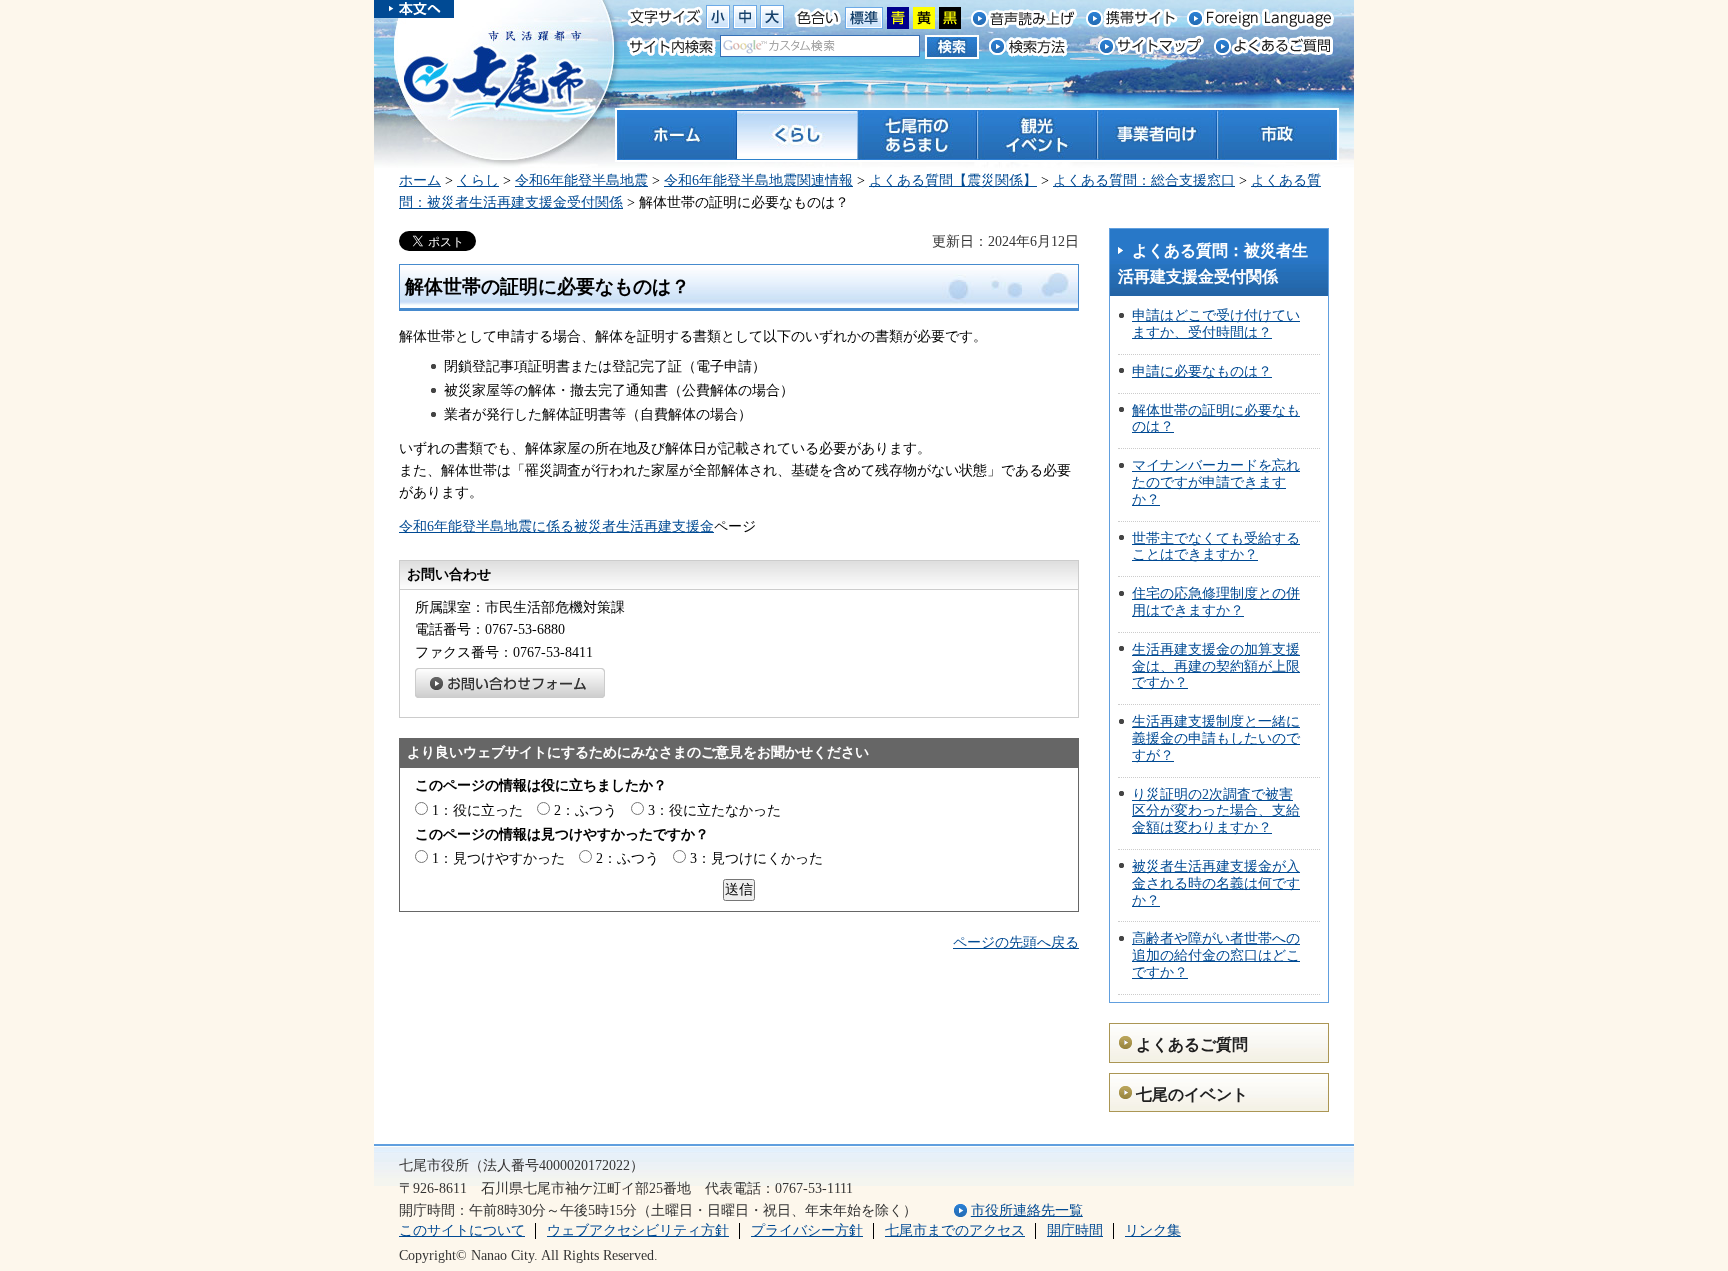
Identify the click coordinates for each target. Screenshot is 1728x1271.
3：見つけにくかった (756, 858)
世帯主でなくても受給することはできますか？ (1216, 547)
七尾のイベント (1192, 1094)
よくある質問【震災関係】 (953, 180)
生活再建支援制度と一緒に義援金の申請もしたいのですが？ (1216, 738)
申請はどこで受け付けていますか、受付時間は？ (1216, 324)
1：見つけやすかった (498, 858)
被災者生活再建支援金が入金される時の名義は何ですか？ (1216, 883)
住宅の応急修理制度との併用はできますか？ (1216, 602)
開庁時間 (1075, 1230)
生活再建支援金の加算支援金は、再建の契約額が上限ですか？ (1216, 666)
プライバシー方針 (807, 1230)
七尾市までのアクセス (955, 1230)
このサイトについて (462, 1230)
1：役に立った (477, 810)
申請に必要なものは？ (1202, 371)
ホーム (420, 180)
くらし (478, 180)
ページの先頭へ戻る (1016, 942)
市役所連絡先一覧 (1027, 1210)
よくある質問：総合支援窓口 (1144, 180)
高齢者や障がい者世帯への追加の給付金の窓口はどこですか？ (1216, 955)
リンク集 (1153, 1230)
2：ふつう (585, 810)
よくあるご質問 (1192, 1044)
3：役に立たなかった (714, 810)
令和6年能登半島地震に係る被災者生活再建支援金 (556, 526)
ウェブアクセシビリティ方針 (638, 1230)
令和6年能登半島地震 (581, 180)
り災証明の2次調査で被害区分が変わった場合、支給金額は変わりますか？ (1216, 811)
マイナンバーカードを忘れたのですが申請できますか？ (1216, 482)
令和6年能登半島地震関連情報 (758, 180)
